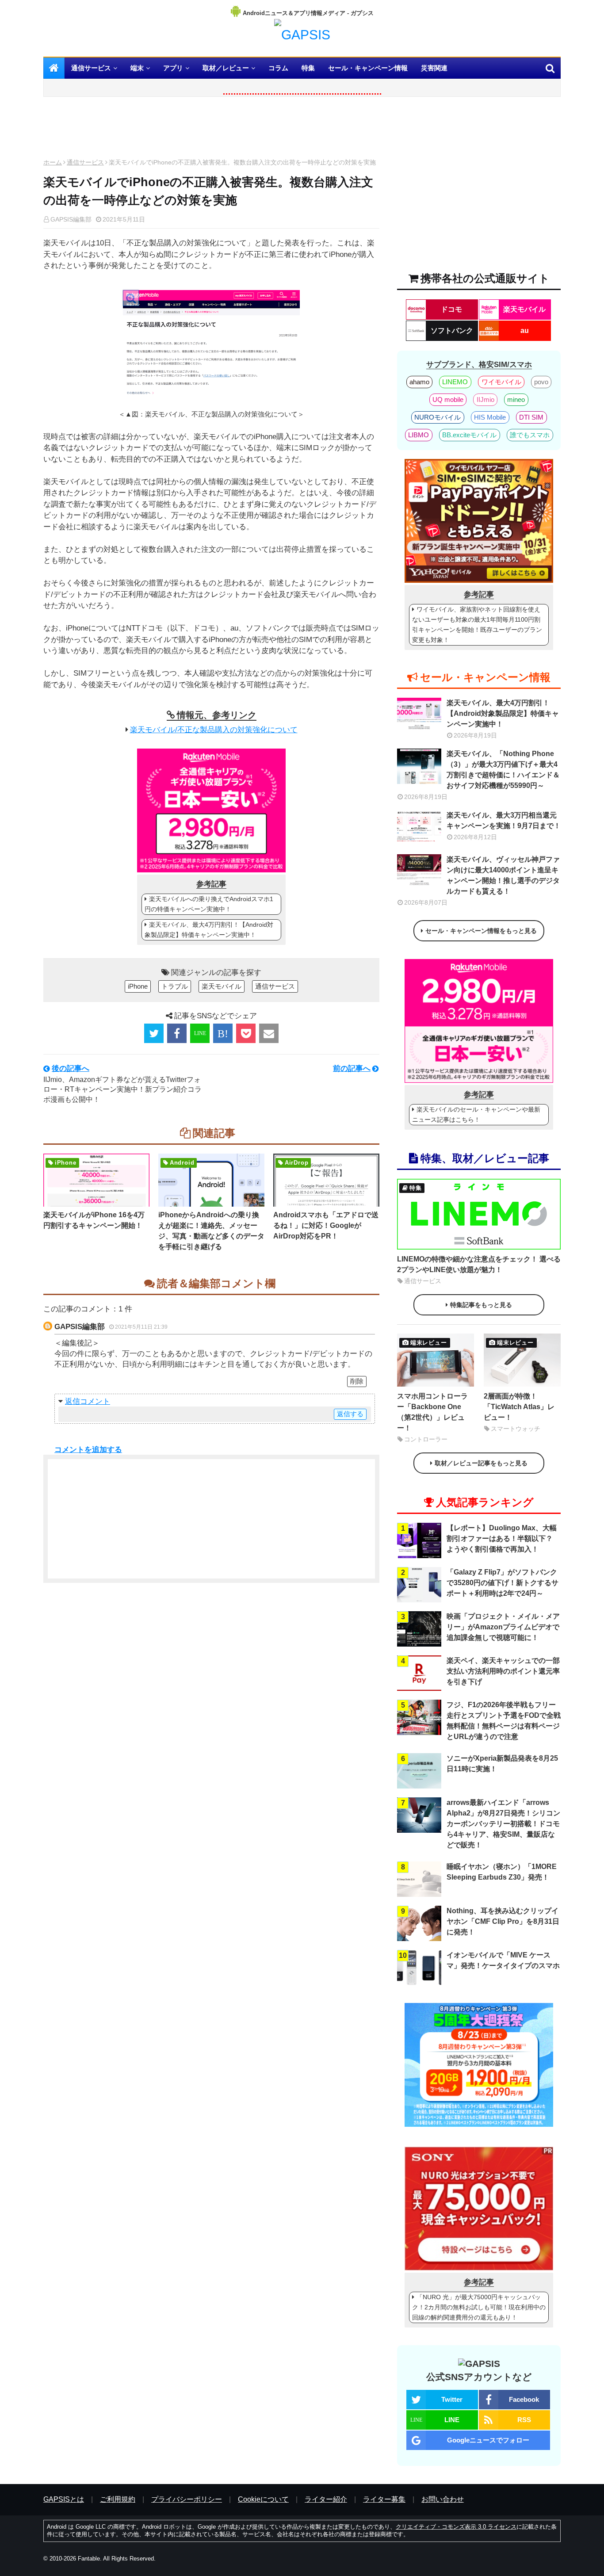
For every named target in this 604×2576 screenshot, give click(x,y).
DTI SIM (531, 417)
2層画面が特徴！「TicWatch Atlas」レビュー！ (519, 1407)
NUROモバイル (438, 417)
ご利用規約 (118, 2499)
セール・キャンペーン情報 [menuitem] (368, 68)
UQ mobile (448, 399)
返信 (73, 1401)
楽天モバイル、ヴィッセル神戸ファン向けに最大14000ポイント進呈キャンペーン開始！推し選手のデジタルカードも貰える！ (503, 875)
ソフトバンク (452, 331)
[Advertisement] (211, 130)
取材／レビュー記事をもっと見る (481, 1463)
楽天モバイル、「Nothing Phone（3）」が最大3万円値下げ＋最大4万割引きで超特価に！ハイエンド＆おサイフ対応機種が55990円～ (503, 770)
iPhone (138, 986)
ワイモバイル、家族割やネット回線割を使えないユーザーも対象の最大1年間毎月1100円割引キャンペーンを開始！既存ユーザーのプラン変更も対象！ (477, 625)
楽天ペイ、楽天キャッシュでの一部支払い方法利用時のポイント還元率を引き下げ (503, 1671)
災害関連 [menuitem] (434, 68)
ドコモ (451, 309)
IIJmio (485, 399)
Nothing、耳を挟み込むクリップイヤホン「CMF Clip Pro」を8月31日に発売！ (503, 1921)
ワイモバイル (501, 382)
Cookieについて (263, 2499)
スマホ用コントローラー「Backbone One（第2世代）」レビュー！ (432, 1412)
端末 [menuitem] (137, 68)
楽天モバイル (222, 986)
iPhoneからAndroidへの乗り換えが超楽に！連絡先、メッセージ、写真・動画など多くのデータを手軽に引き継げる (211, 1231)
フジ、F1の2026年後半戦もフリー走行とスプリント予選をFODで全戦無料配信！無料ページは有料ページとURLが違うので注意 (504, 1721)
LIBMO (419, 435)
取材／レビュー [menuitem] (226, 68)
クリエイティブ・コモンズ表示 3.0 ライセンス (456, 2527)
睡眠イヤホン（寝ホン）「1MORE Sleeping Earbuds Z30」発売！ (502, 1872)
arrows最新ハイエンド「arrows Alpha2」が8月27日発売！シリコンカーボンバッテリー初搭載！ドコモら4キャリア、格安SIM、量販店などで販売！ (503, 1824)
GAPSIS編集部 (80, 1327)
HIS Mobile (490, 417)
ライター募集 (384, 2499)
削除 (357, 1381)
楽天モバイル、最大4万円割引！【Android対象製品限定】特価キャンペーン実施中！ (209, 930)
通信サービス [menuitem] (91, 68)
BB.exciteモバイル (469, 435)
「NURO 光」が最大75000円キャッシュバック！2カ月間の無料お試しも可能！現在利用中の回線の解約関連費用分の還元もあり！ (479, 2307)
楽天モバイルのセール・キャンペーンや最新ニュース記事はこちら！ (476, 1114)
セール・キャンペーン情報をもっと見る (481, 931)
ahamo (419, 382)
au (525, 331)
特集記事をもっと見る (481, 1305)
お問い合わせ (443, 2499)
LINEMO (455, 382)
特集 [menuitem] (308, 68)
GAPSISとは (64, 2499)
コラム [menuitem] (278, 68)
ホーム (53, 162)
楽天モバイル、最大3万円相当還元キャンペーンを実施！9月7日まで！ (504, 820)
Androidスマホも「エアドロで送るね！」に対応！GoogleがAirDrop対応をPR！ (326, 1225)
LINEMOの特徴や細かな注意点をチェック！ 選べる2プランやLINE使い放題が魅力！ (479, 1264)
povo (541, 382)
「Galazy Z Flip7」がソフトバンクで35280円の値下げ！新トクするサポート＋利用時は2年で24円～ (503, 1583)
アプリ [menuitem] (173, 68)
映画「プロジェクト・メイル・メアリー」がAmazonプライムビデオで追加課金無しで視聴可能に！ (503, 1627)
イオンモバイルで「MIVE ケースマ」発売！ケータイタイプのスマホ (503, 1960)
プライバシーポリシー (187, 2499)
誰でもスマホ (530, 435)
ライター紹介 (326, 2499)
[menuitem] (54, 68)
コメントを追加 (81, 1450)
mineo (516, 399)
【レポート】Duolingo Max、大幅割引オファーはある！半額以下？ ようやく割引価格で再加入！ (502, 1538)
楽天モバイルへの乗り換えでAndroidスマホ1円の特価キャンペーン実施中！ (209, 904)
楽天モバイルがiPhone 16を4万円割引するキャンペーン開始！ (94, 1220)
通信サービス (85, 162)
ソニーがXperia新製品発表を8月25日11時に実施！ (502, 1764)
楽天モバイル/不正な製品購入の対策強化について (214, 730)
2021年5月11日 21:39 (141, 1327)
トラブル (175, 986)
